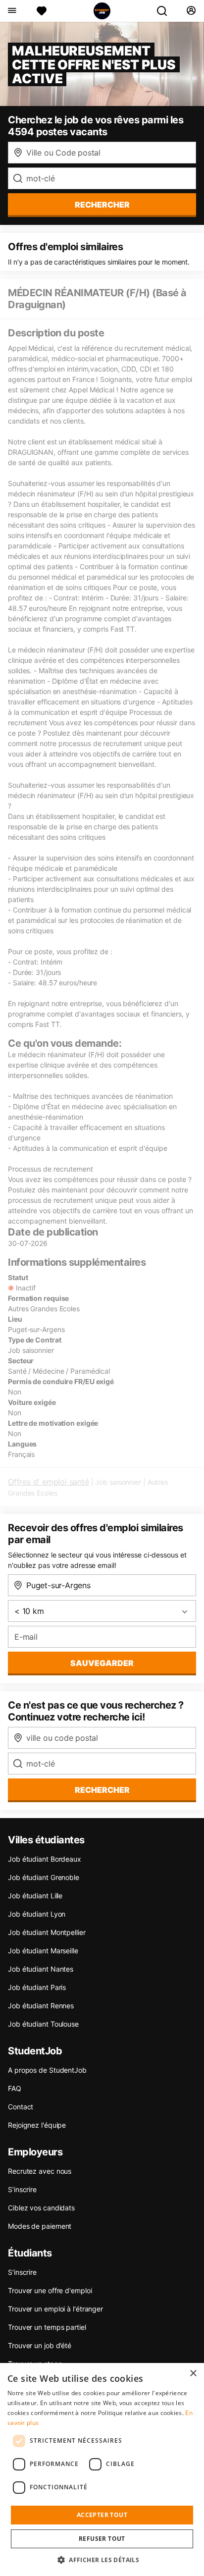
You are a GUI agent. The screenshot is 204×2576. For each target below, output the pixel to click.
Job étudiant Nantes (41, 1969)
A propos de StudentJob (47, 2070)
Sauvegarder (102, 1663)
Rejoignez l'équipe (37, 2125)
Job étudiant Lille (35, 1896)
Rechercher (102, 1790)
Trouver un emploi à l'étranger (55, 2309)
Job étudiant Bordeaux (45, 1859)
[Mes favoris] (42, 11)
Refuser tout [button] (102, 2539)
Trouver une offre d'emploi (50, 2290)
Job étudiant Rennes (41, 2006)
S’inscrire (22, 2189)
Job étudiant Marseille (43, 1951)
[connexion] (191, 11)
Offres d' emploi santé (49, 1482)
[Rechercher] (166, 11)
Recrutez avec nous (40, 2171)
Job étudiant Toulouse (43, 2024)
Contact (21, 2107)
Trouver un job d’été (40, 2345)
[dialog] (102, 2469)
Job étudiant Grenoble (44, 1877)
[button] (102, 2560)
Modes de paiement (40, 2226)
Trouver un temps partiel (47, 2327)
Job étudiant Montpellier (47, 1932)
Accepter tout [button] (102, 2515)
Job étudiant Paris (37, 1987)
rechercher (102, 205)
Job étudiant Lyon (37, 1914)
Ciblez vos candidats (41, 2208)
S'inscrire (22, 2272)
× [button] (193, 2374)
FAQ (15, 2088)
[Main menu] (12, 11)
